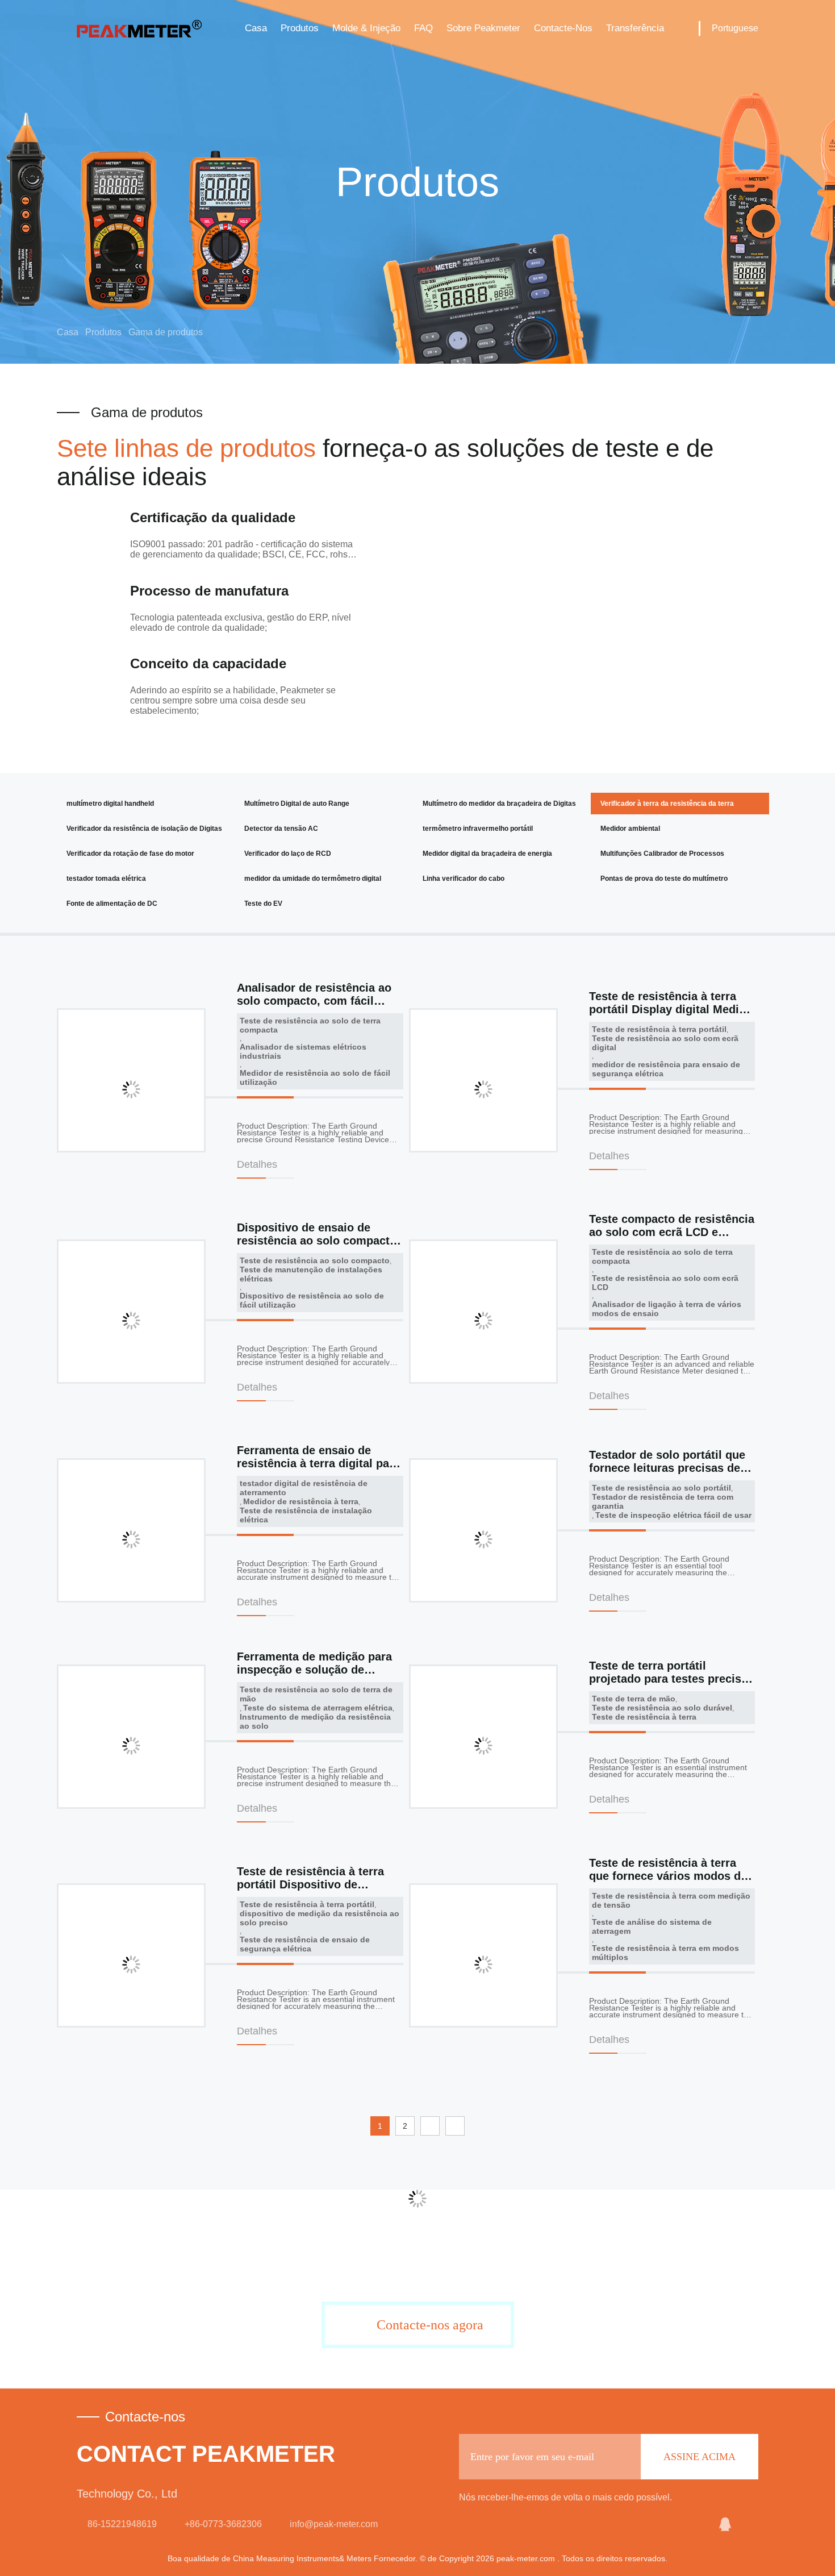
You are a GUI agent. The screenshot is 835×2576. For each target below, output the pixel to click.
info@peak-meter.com (334, 2524)
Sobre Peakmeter (483, 28)
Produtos (300, 28)
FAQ (423, 28)
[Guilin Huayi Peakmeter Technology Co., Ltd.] (697, 2524)
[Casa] (139, 28)
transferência (635, 28)
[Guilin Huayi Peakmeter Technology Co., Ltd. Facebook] (751, 2524)
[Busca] (682, 28)
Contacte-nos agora (430, 2325)
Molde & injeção (366, 28)
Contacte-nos (563, 28)
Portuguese (735, 28)
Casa (256, 28)
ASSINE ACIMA (700, 2457)
